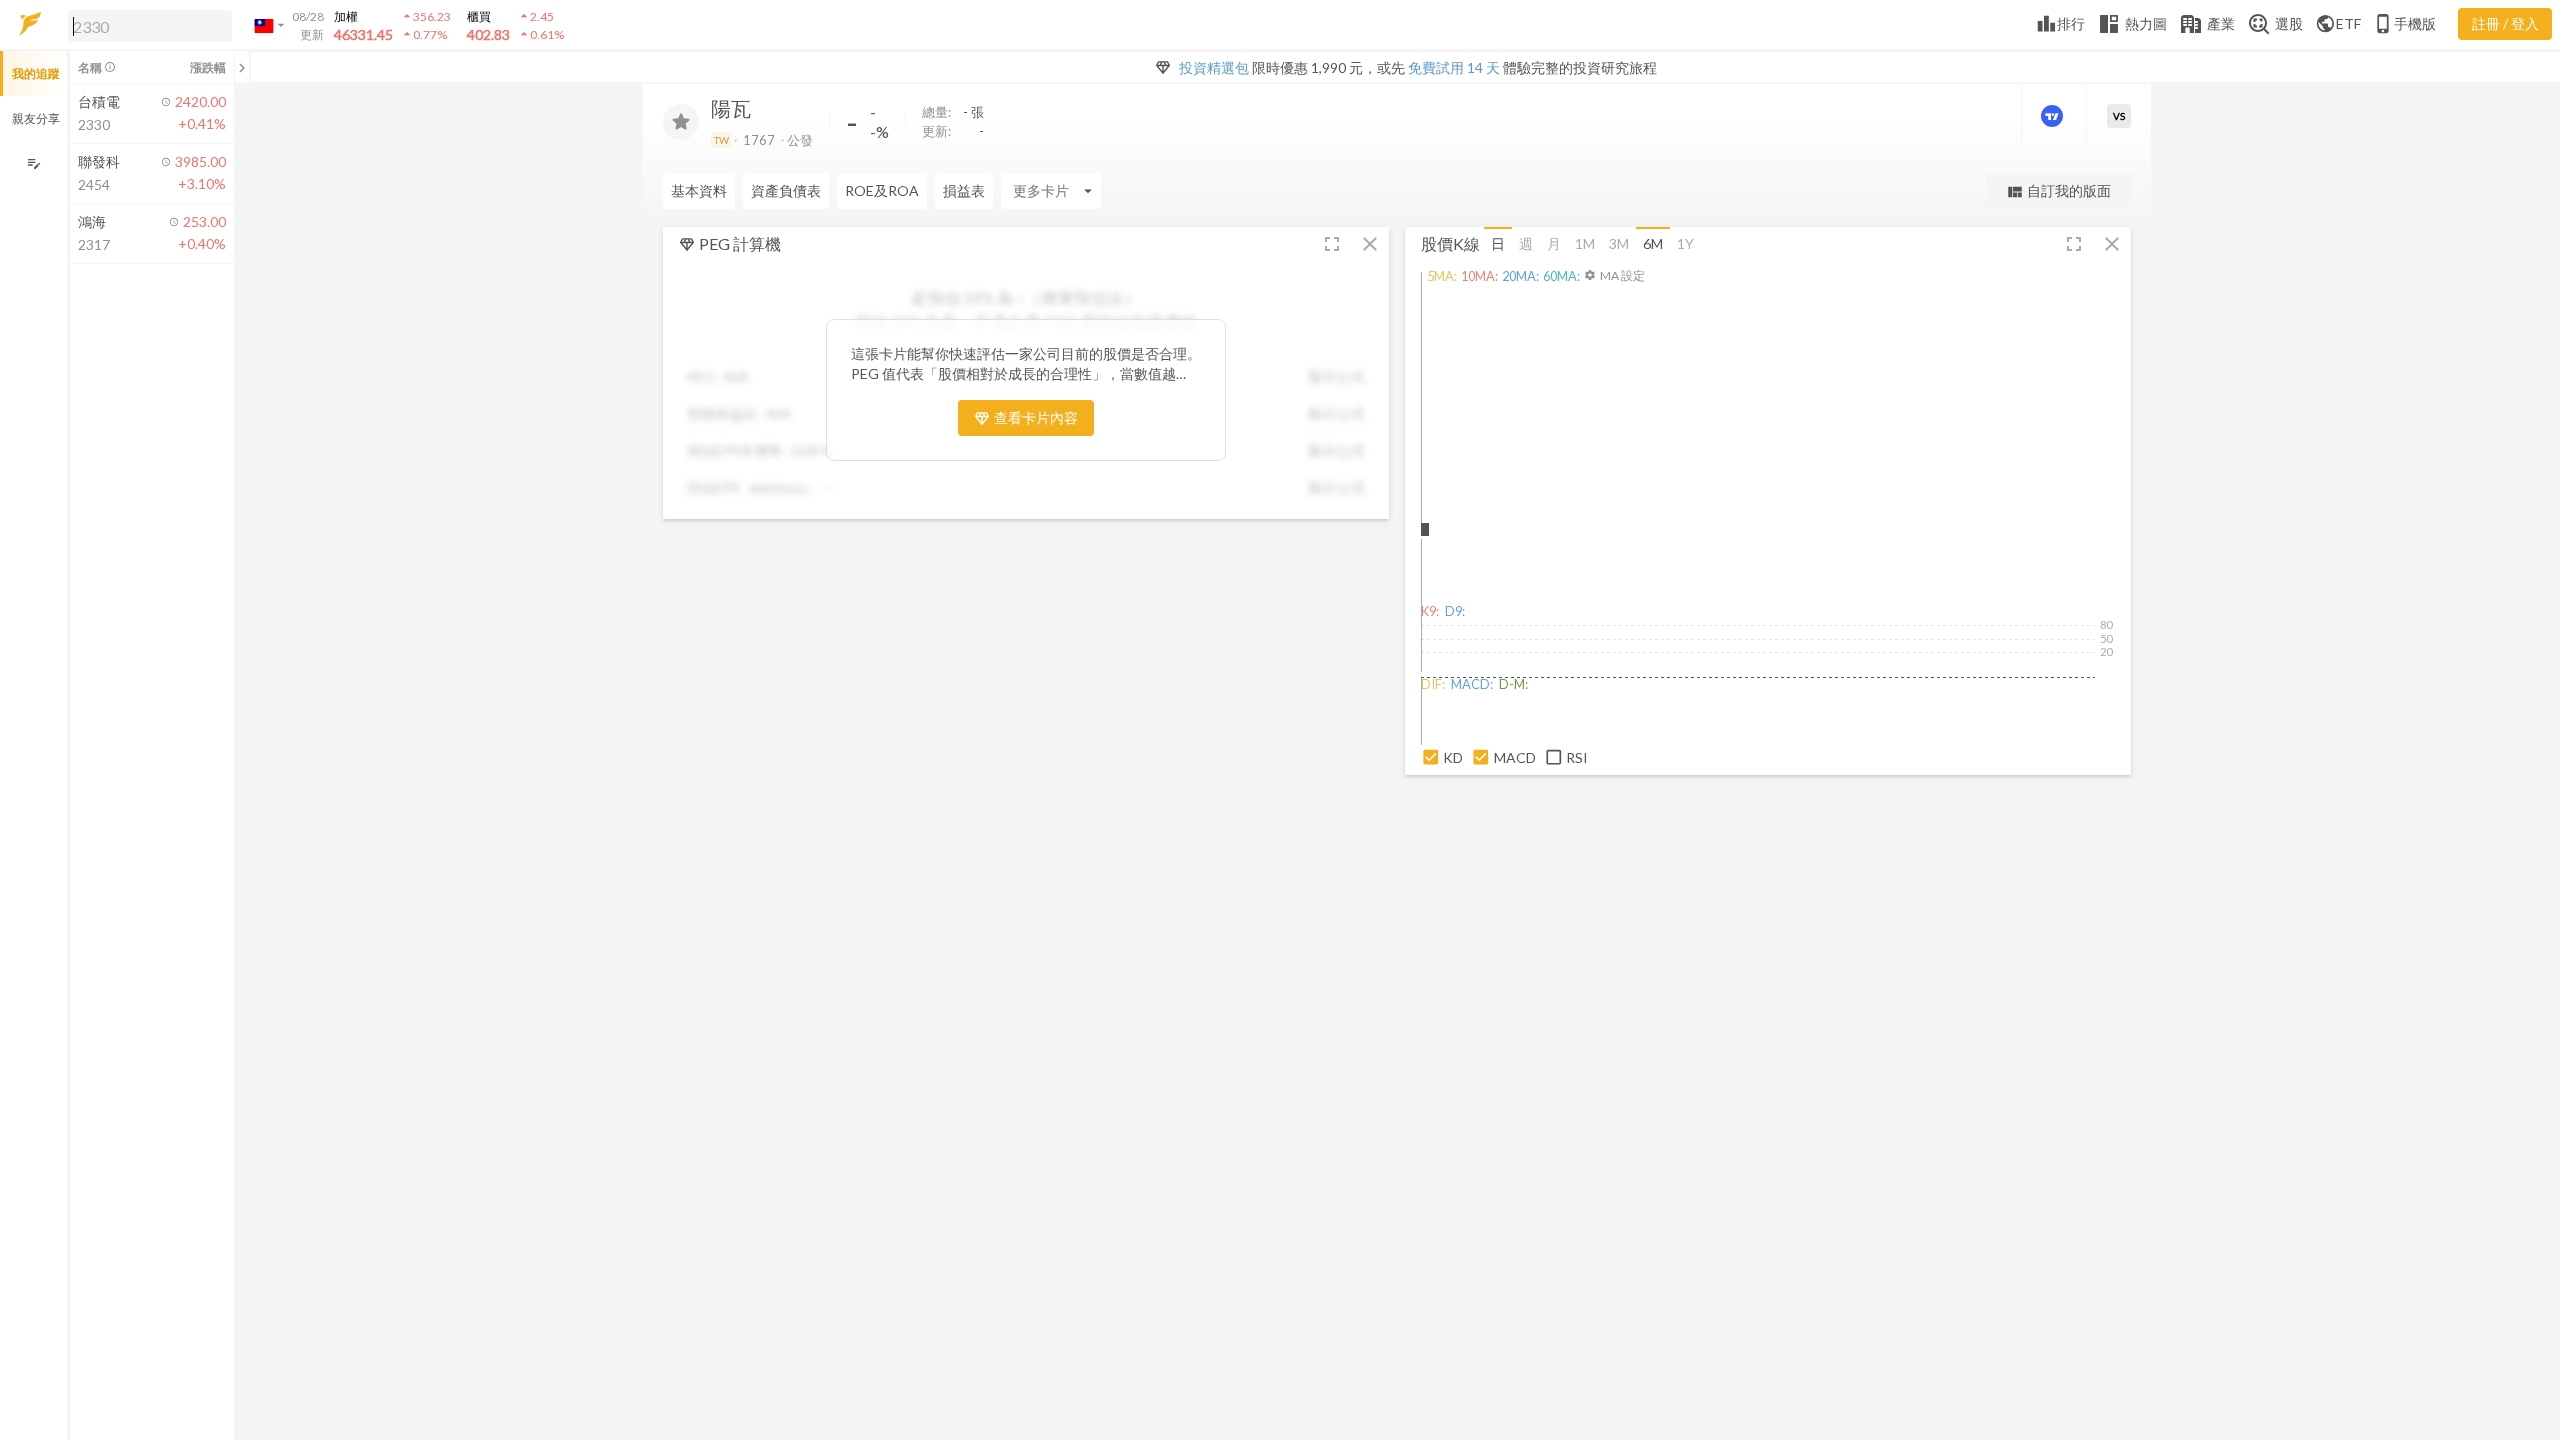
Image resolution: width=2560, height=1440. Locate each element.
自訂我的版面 (2058, 191)
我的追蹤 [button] (36, 73)
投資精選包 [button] (1214, 67)
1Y (1685, 243)
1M (1585, 243)
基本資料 (699, 190)
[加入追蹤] (681, 122)
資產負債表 (786, 190)
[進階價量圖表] (2054, 116)
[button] (146, 25)
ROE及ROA (882, 190)
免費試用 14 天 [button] (1454, 67)
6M (1653, 243)
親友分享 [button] (36, 118)
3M (1619, 243)
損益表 (964, 190)
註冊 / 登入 (2505, 23)
